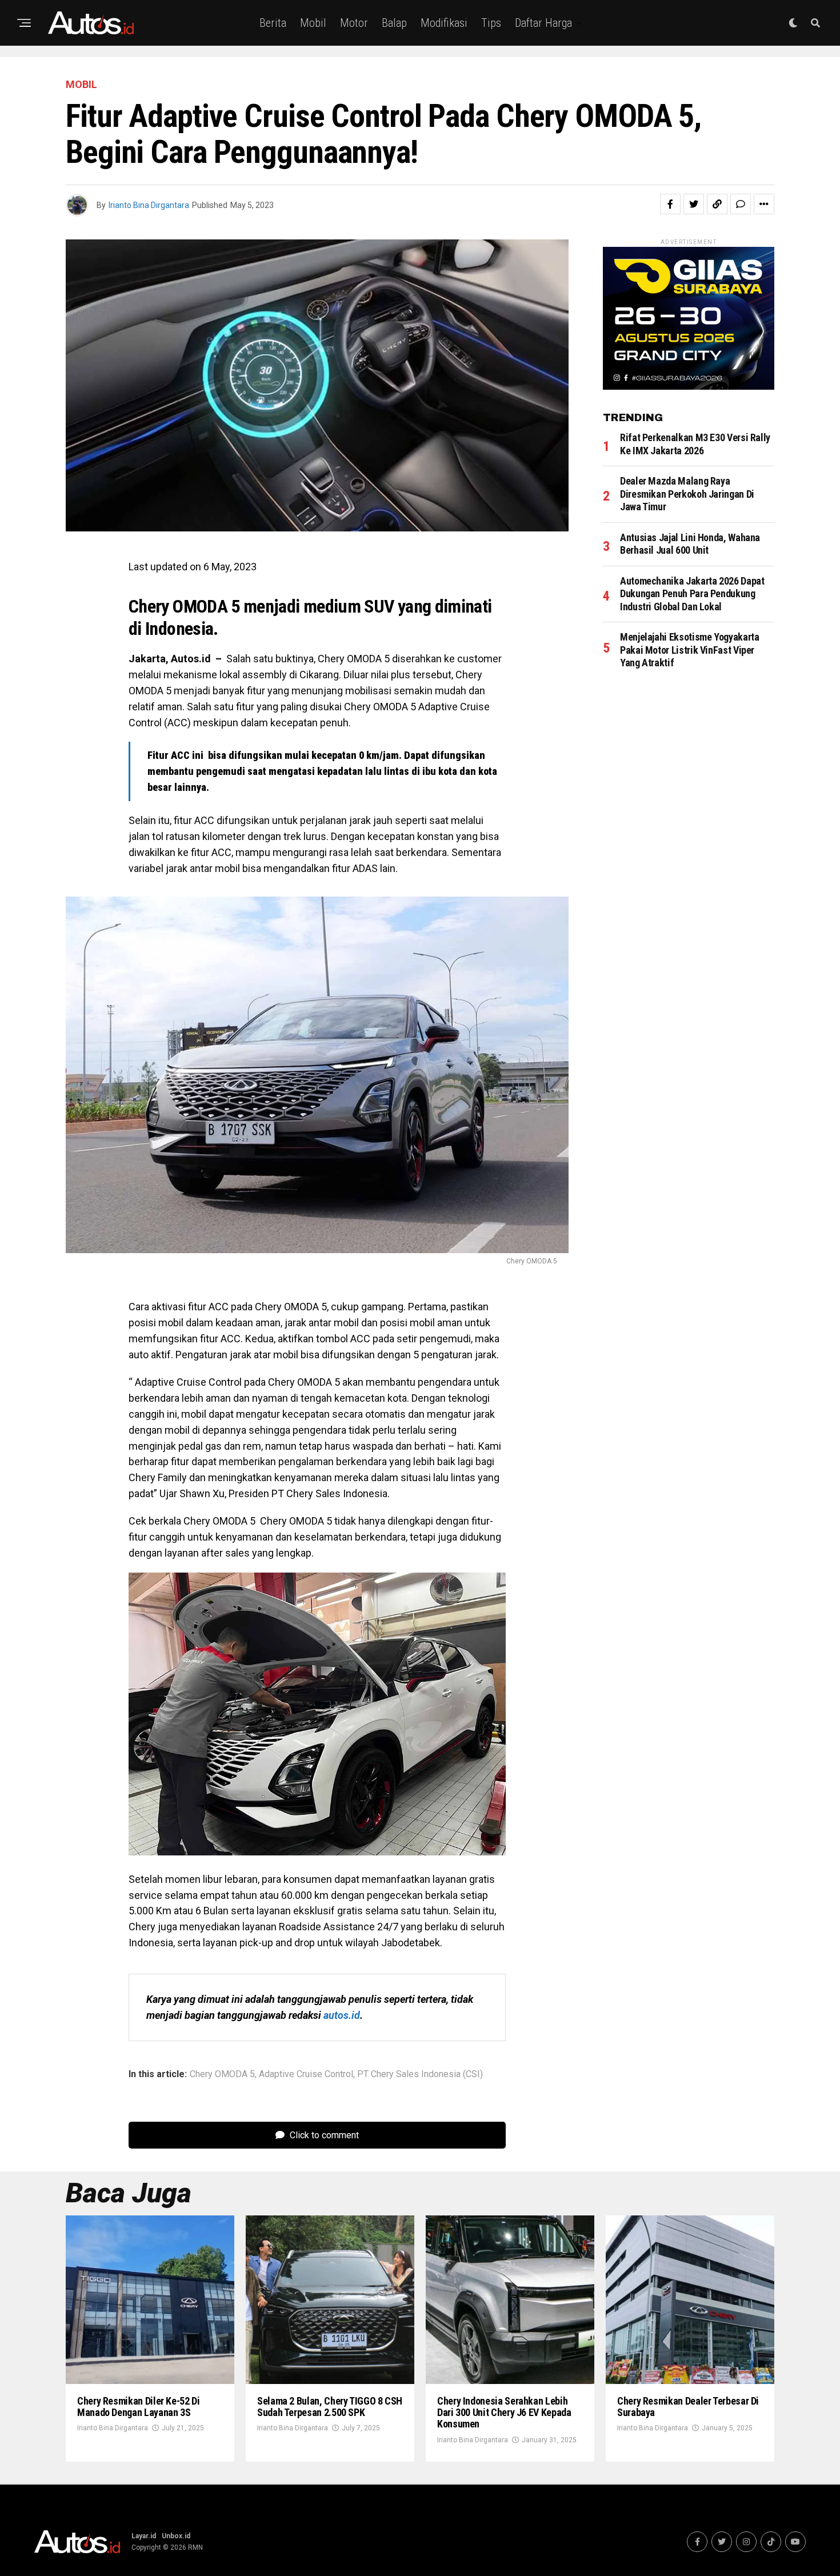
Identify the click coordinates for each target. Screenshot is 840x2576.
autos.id (342, 2015)
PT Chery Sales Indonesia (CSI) (420, 2074)
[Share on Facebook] (670, 204)
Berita (273, 23)
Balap (394, 23)
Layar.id (144, 2536)
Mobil (313, 23)
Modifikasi (444, 23)
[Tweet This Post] (694, 204)
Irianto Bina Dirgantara (149, 205)
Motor (354, 23)
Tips (491, 23)
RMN (195, 2547)
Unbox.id (176, 2536)
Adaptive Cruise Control (306, 2074)
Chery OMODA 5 (222, 2074)
